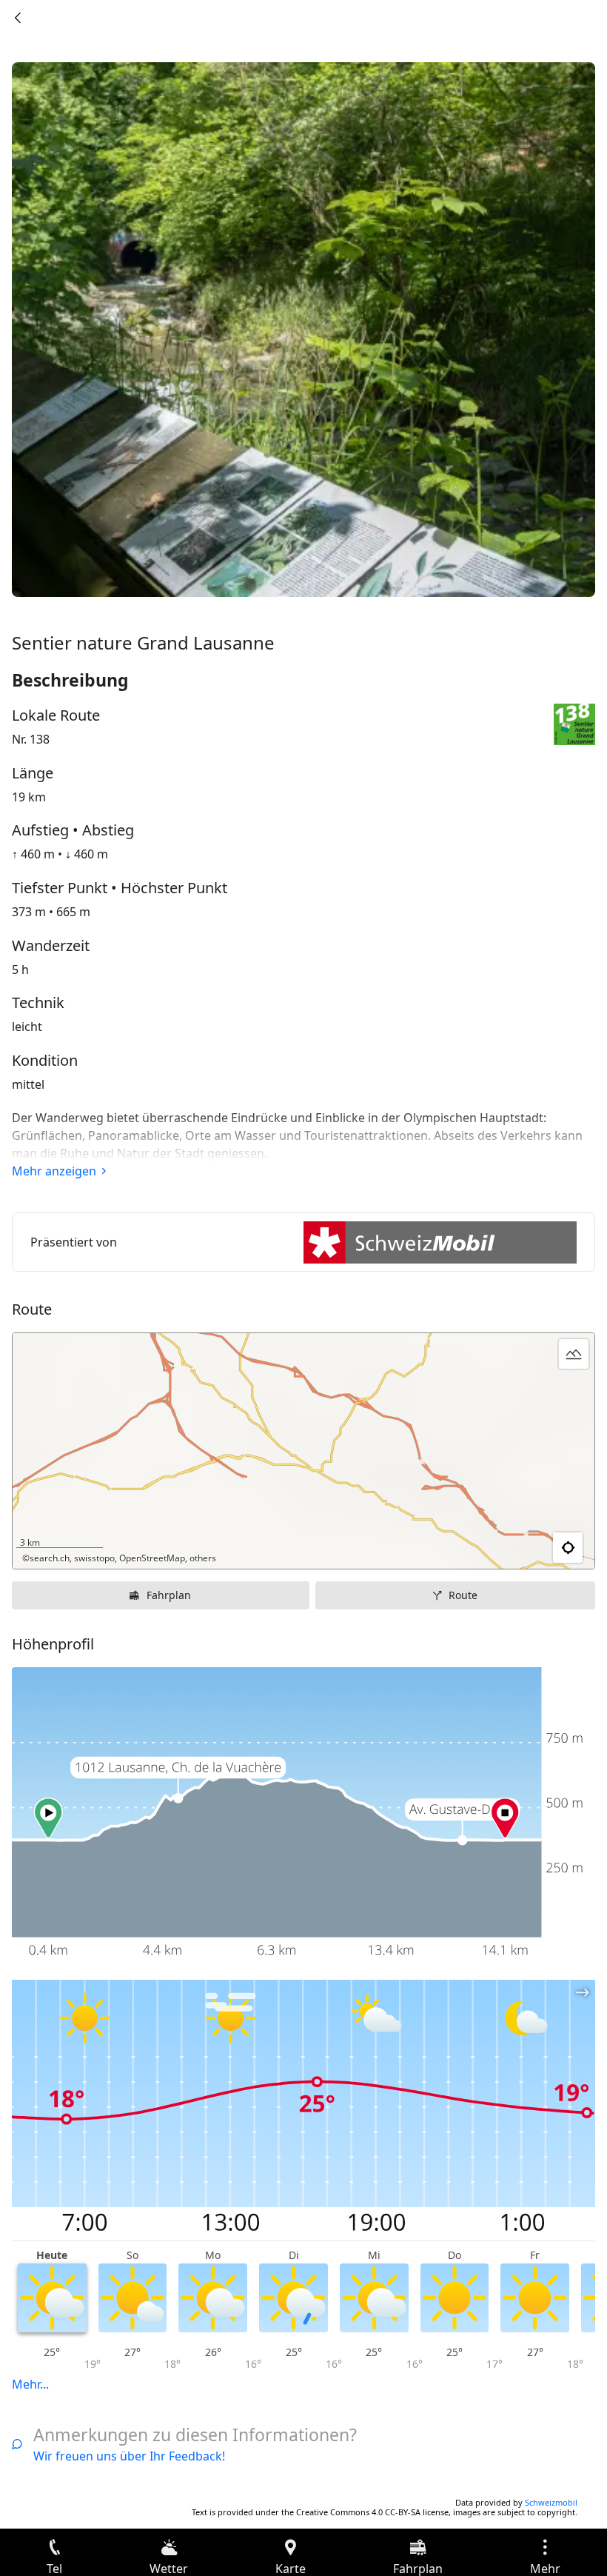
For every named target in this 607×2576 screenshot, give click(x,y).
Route (463, 1595)
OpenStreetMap (152, 1558)
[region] (303, 1451)
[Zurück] (18, 18)
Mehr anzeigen (54, 1171)
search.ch (50, 1558)
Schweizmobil (551, 2502)
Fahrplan (169, 1595)
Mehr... (30, 2384)
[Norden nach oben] (526, 1548)
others (203, 1558)
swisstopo (94, 1558)
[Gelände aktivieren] (574, 1354)
